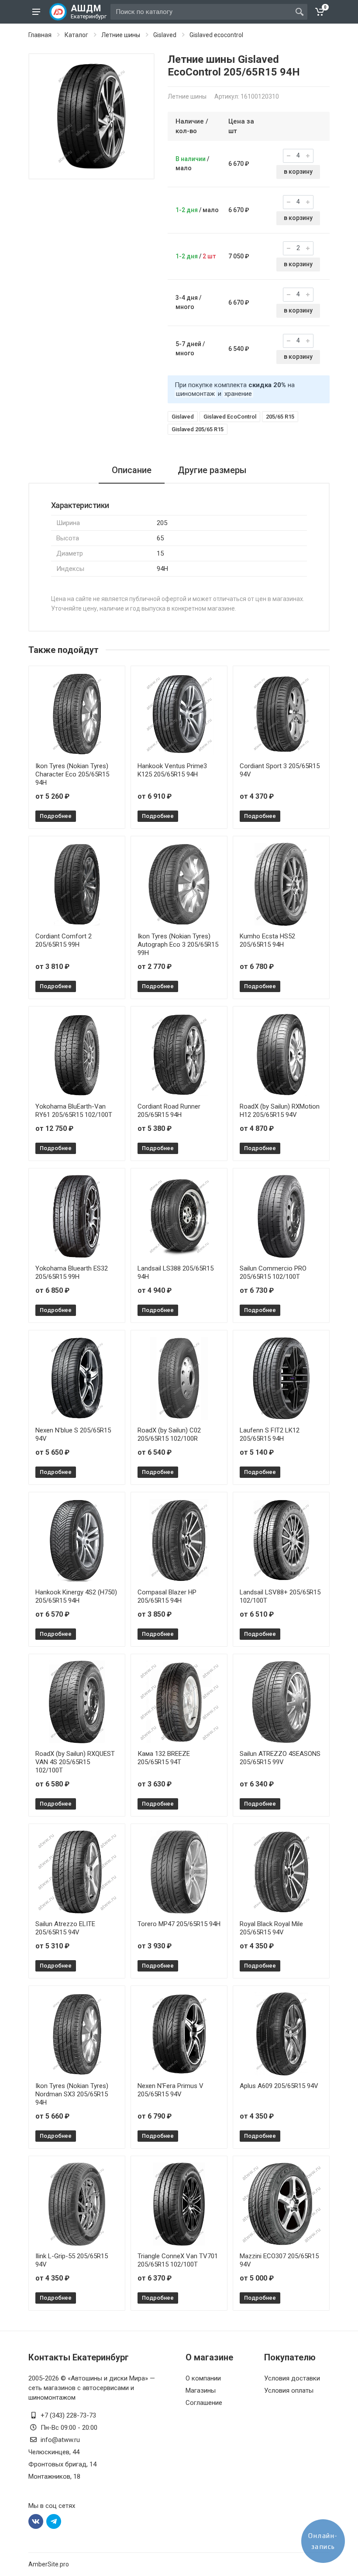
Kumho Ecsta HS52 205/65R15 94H (267, 940)
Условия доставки (292, 2378)
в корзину (298, 172)
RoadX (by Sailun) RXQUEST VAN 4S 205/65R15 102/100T (75, 1762)
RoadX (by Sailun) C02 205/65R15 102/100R (169, 1434)
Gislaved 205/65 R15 (198, 429)
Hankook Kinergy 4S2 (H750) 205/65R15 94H (76, 1596)
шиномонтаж (195, 394)
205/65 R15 (280, 417)
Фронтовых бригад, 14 (62, 2464)
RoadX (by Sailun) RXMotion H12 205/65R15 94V (280, 1111)
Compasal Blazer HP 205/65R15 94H (167, 1596)
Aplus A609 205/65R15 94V (279, 2086)
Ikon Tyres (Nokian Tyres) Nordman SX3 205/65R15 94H (72, 2094)
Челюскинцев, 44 (54, 2452)
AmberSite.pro (49, 2564)
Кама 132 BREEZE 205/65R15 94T (164, 1758)
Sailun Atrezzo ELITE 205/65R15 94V (65, 1928)
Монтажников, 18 (54, 2476)
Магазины (201, 2391)
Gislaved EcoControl (230, 417)
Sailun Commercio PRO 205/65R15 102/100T (273, 1273)
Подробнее (56, 816)
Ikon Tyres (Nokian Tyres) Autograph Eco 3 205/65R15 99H (178, 945)
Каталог (76, 35)
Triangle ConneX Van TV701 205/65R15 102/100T (178, 2260)
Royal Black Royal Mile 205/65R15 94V (271, 1928)
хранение (238, 394)
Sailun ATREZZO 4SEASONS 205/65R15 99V (280, 1758)
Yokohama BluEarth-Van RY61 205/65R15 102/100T (74, 1111)
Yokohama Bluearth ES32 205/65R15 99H (72, 1273)
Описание (132, 470)
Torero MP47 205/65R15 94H (179, 1924)
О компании (203, 2378)
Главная (40, 35)
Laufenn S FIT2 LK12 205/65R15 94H (270, 1434)
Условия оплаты (289, 2391)
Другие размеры (212, 470)
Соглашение (204, 2403)
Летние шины (121, 35)
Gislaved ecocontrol (216, 35)
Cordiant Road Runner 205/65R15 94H (169, 1111)
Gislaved (165, 35)
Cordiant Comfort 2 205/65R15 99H (64, 940)
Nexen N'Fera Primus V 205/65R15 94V (170, 2090)
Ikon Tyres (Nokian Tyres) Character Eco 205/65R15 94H (72, 774)
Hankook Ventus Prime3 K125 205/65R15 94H (172, 770)
